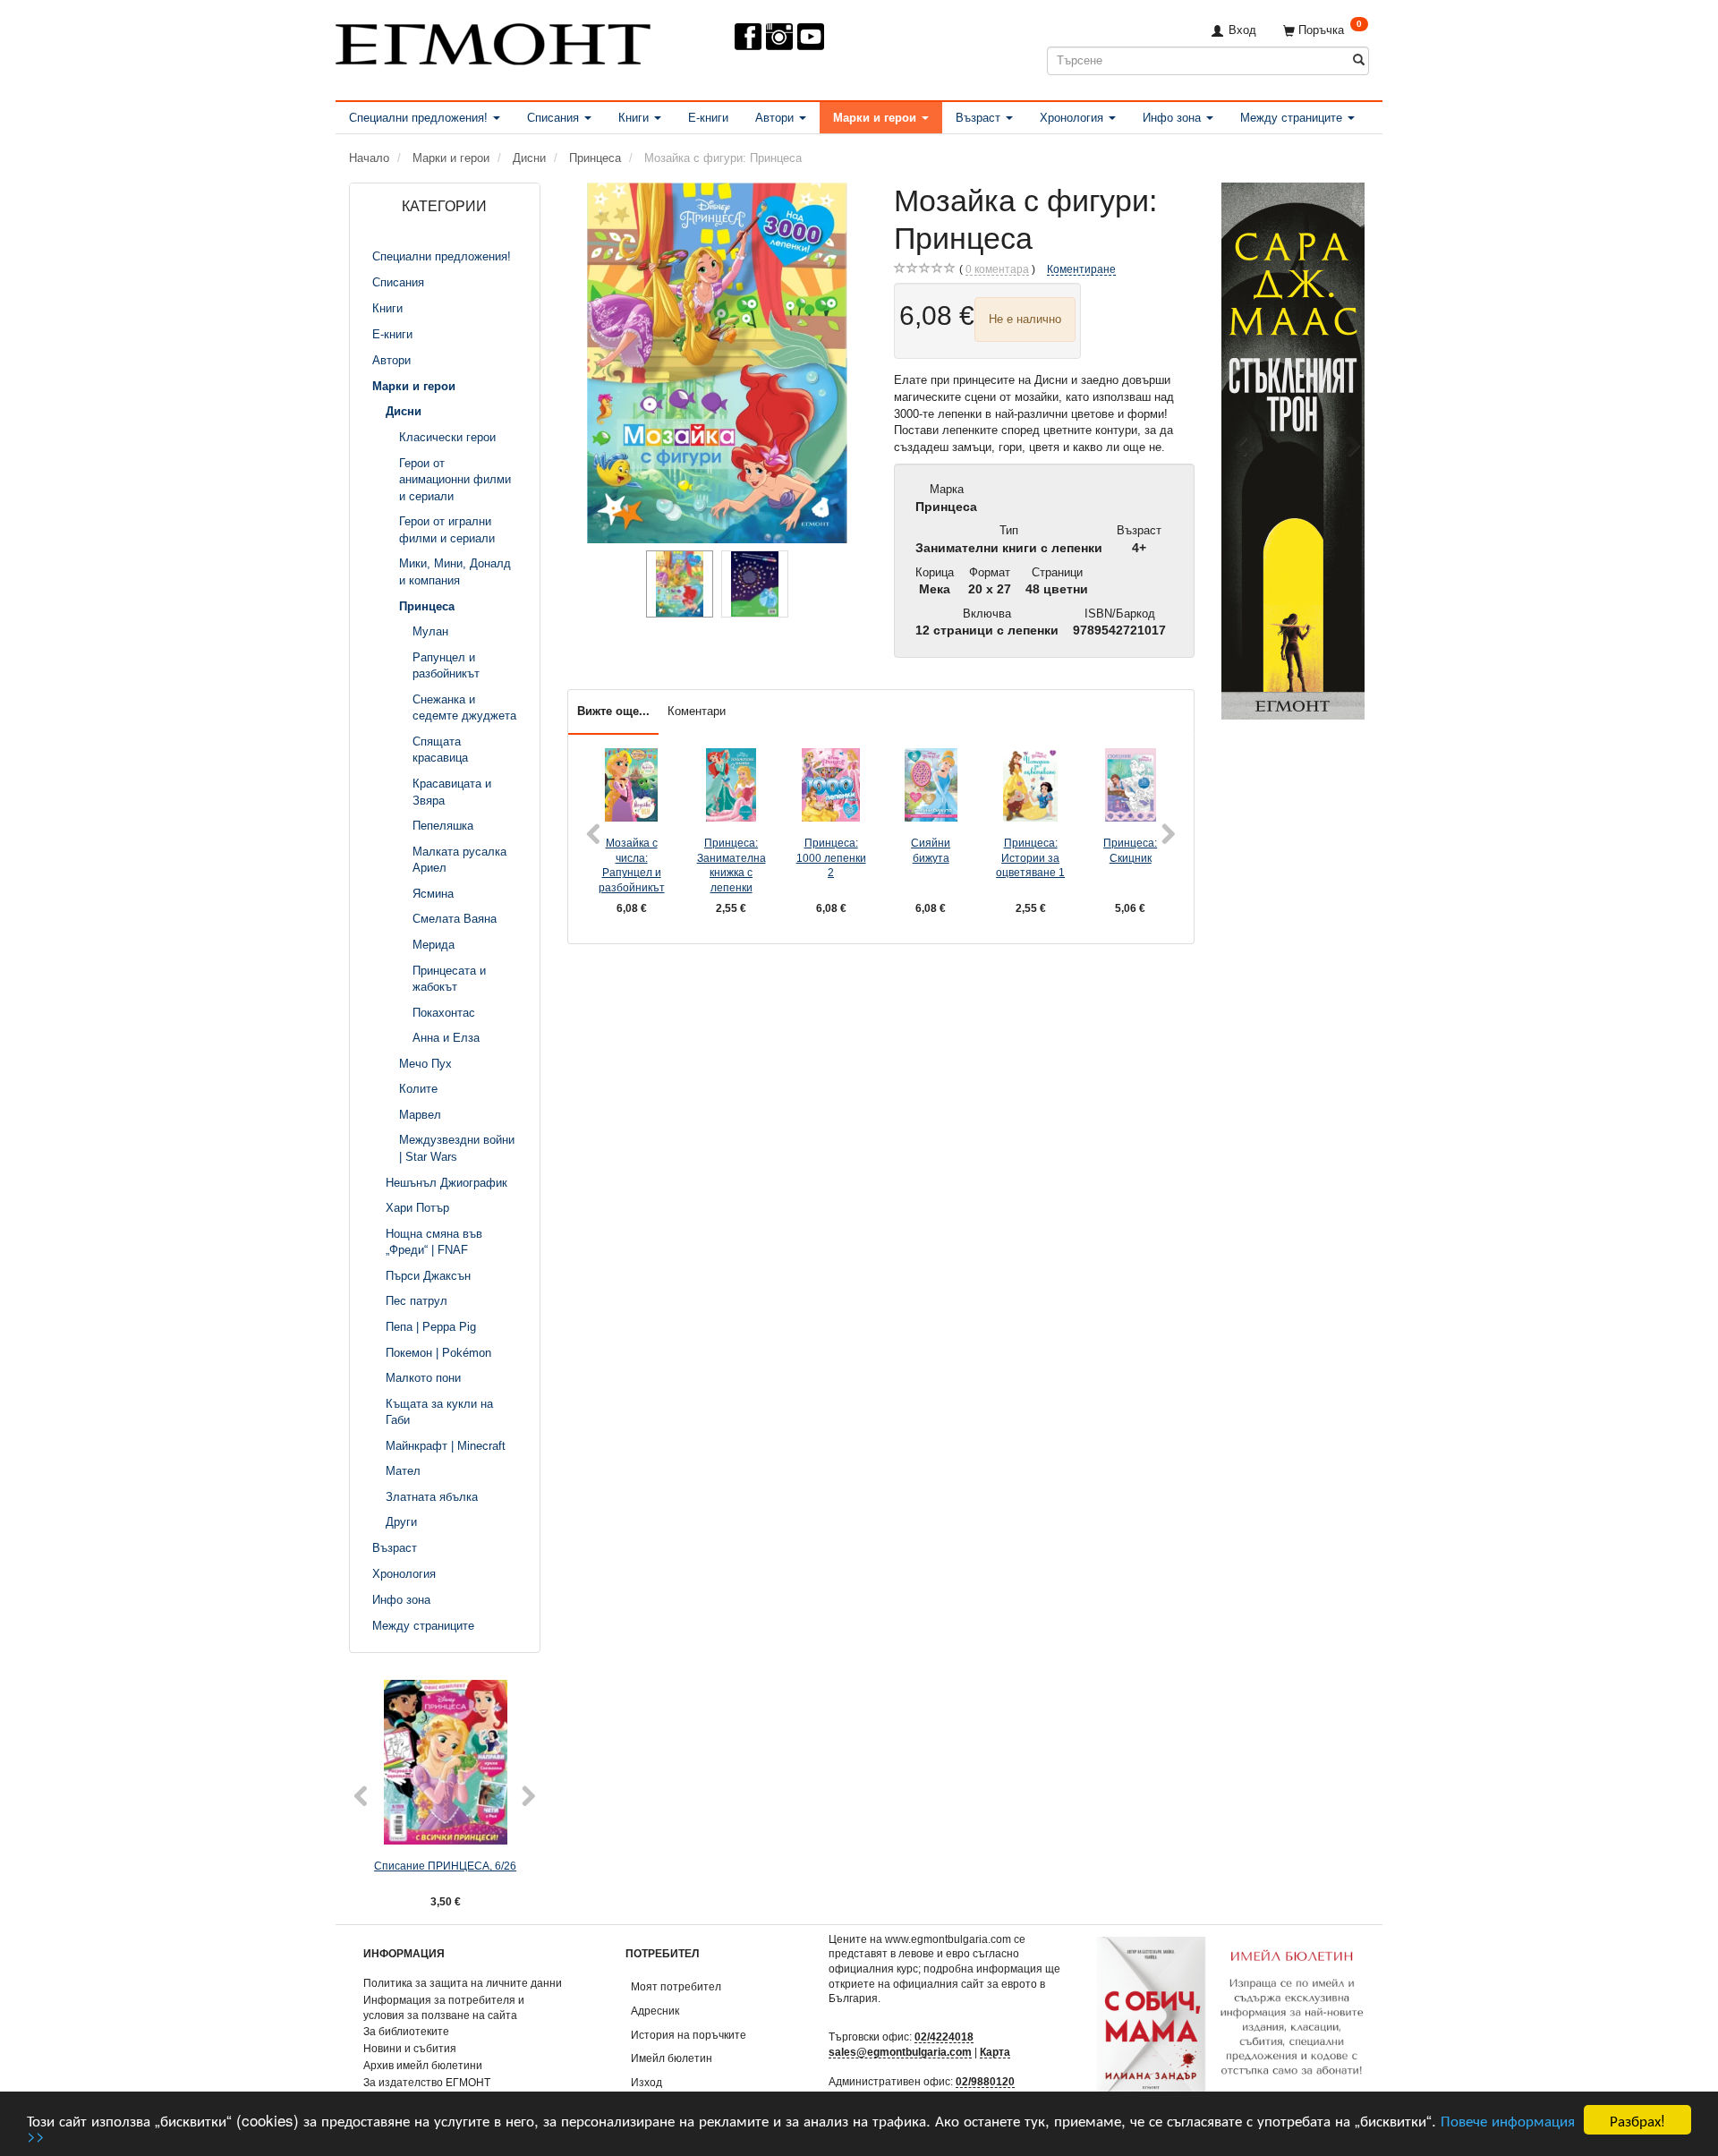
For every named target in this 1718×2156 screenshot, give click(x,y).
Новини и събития (410, 2048)
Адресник (655, 2011)
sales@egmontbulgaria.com (900, 2052)
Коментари (697, 711)
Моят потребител (676, 1986)
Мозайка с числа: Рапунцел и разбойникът (632, 865)
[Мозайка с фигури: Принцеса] (718, 363)
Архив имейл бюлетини (423, 2065)
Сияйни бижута (931, 850)
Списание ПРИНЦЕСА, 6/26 (445, 1866)
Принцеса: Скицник (1130, 850)
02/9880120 (985, 2081)
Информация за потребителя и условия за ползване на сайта (444, 2007)
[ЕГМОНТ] (493, 41)
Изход (646, 2082)
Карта (995, 2052)
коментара (997, 269)
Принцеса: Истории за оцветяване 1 (1030, 857)
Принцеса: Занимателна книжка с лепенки (731, 865)
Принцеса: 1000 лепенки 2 (831, 857)
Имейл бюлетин (672, 2058)
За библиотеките (406, 2031)
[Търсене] (1359, 60)
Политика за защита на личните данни (463, 1983)
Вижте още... (613, 711)
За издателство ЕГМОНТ (427, 2082)
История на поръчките (689, 2035)
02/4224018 (944, 2037)
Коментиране (1081, 269)
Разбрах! (1637, 2120)
